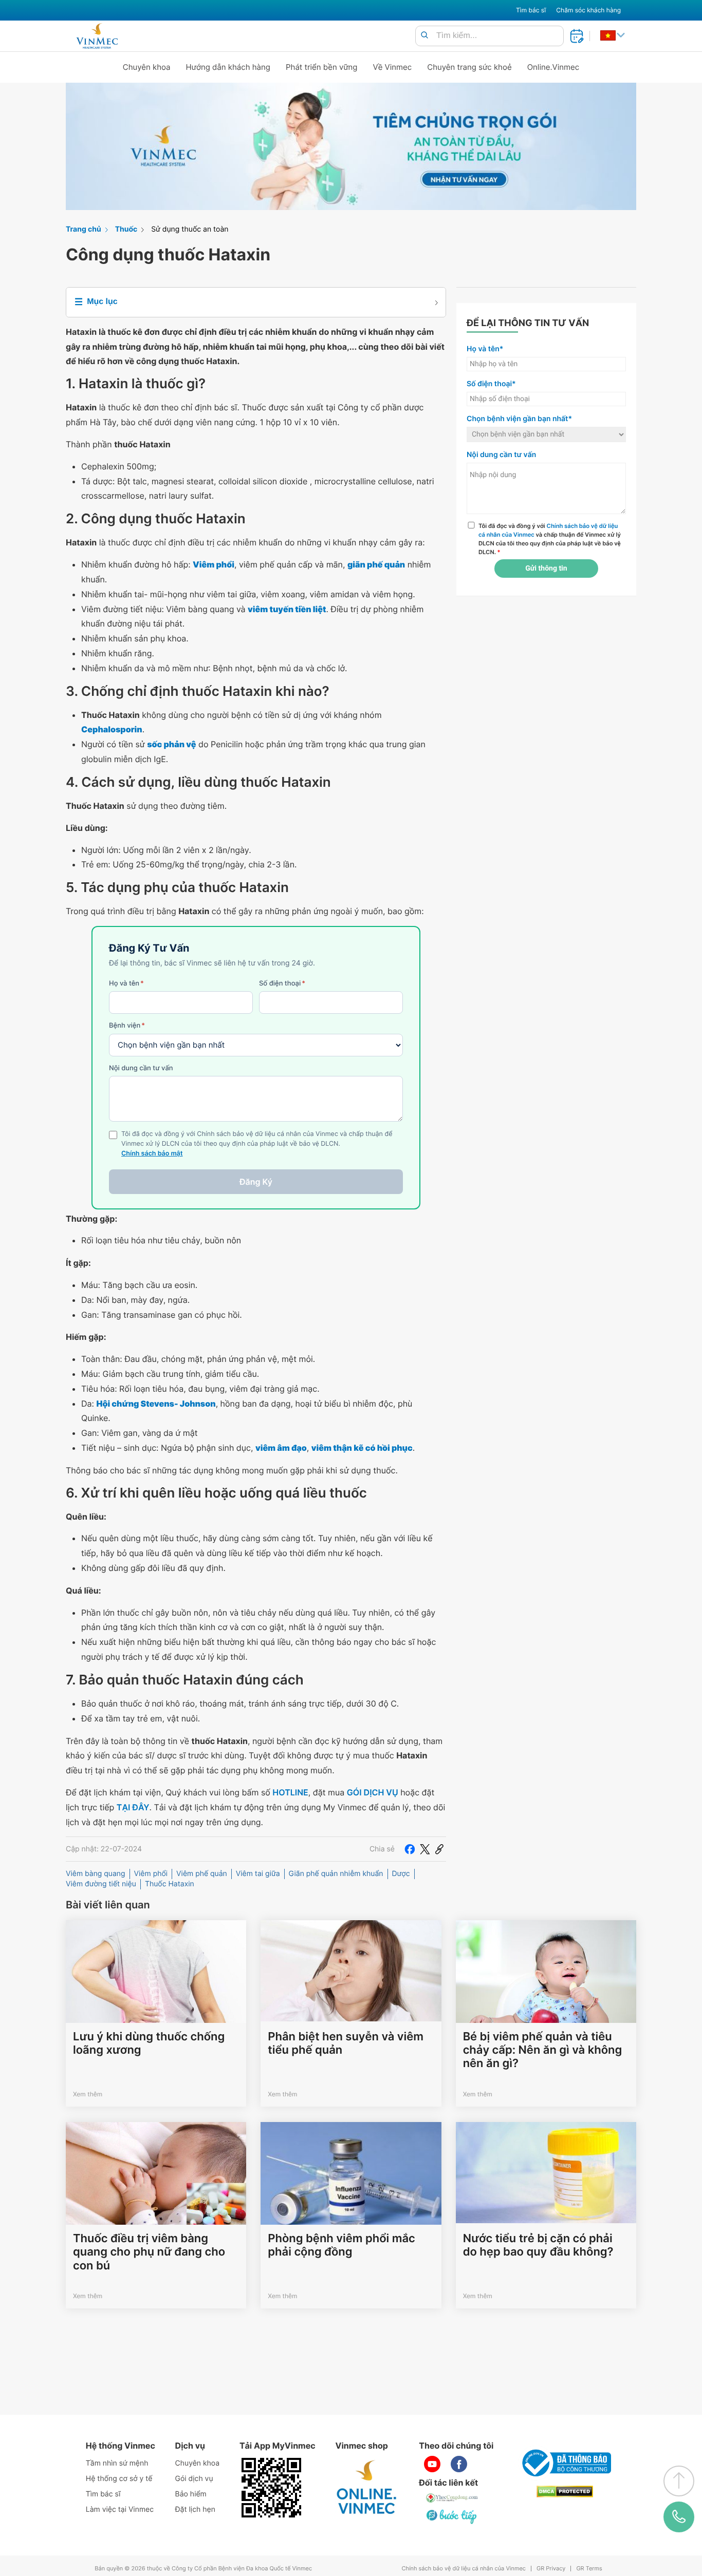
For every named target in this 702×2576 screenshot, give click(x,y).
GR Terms (589, 2569)
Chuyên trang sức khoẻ (469, 67)
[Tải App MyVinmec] (271, 2488)
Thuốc (126, 229)
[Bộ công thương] (565, 2463)
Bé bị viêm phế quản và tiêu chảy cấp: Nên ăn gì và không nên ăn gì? (543, 2050)
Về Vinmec (393, 67)
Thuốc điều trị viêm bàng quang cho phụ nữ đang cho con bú (149, 2252)
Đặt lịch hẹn (195, 2509)
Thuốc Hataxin (170, 1884)
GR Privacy (551, 2569)
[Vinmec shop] (367, 2488)
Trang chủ (84, 229)
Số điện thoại (282, 983)
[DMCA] (565, 2492)
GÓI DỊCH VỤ (373, 1792)
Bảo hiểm (191, 2494)
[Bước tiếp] (452, 2516)
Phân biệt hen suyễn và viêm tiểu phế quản (346, 2043)
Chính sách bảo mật (152, 1154)
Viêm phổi (151, 1874)
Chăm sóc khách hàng (588, 10)
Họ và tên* (485, 349)
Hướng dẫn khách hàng (228, 67)
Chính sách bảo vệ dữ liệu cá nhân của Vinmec (464, 2569)
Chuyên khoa (147, 67)
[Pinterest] (439, 1849)
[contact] (679, 2517)
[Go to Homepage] (97, 36)
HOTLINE (290, 1792)
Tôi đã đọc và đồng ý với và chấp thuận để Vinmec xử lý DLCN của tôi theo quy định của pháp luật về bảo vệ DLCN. (550, 539)
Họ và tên (126, 983)
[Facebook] (410, 1849)
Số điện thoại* (491, 384)
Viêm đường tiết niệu (101, 1884)
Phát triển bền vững (322, 67)
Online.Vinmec (553, 67)
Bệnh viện (127, 1026)
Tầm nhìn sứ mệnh (117, 2463)
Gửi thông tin (546, 569)
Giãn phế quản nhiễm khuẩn (336, 1874)
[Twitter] (425, 1849)
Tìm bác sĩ (531, 10)
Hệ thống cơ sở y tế (119, 2479)
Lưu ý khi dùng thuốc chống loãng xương (149, 2043)
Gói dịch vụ (194, 2479)
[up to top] (679, 2481)
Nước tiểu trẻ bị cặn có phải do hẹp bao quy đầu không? (538, 2245)
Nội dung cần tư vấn (141, 1068)
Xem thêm (88, 2094)
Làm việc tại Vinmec (120, 2509)
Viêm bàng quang (96, 1874)
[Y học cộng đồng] (452, 2498)
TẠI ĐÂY (133, 1807)
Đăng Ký (256, 1182)
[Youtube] (432, 2464)
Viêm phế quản (202, 1874)
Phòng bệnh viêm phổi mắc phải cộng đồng (341, 2245)
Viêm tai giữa (258, 1874)
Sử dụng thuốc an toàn (190, 229)
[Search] (424, 36)
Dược (401, 1874)
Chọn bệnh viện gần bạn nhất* (519, 419)
